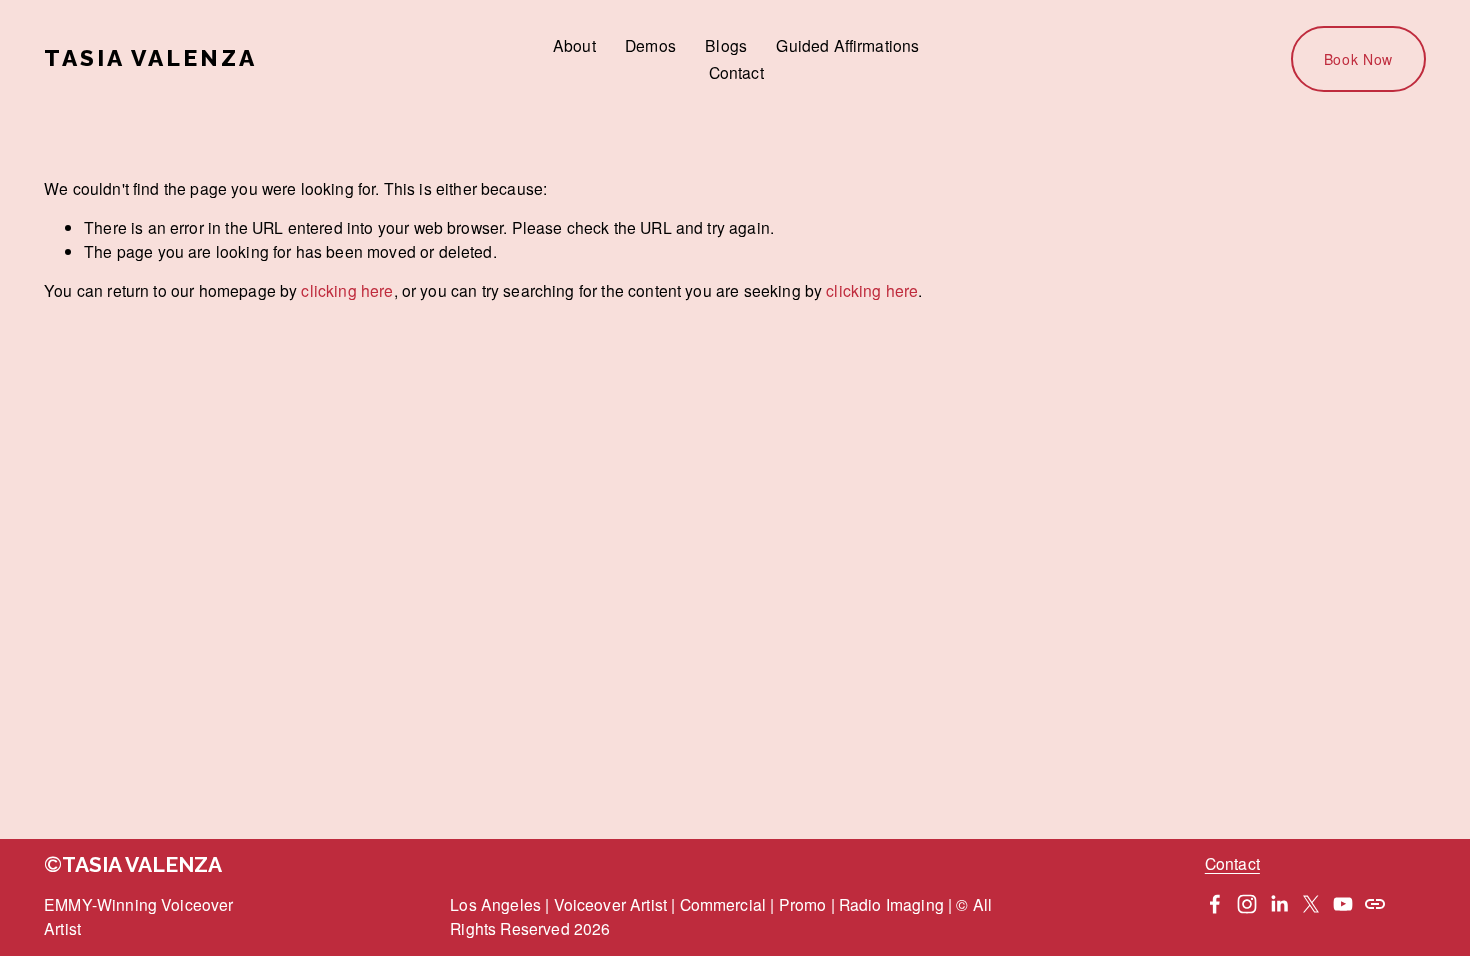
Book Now (1359, 59)
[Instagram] (1247, 904)
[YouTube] (1343, 904)
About (574, 45)
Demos (650, 45)
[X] (1311, 904)
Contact (736, 72)
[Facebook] (1215, 904)
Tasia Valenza (150, 58)
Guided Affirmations (847, 45)
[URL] (1375, 904)
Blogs (726, 45)
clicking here (347, 290)
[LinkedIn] (1279, 904)
